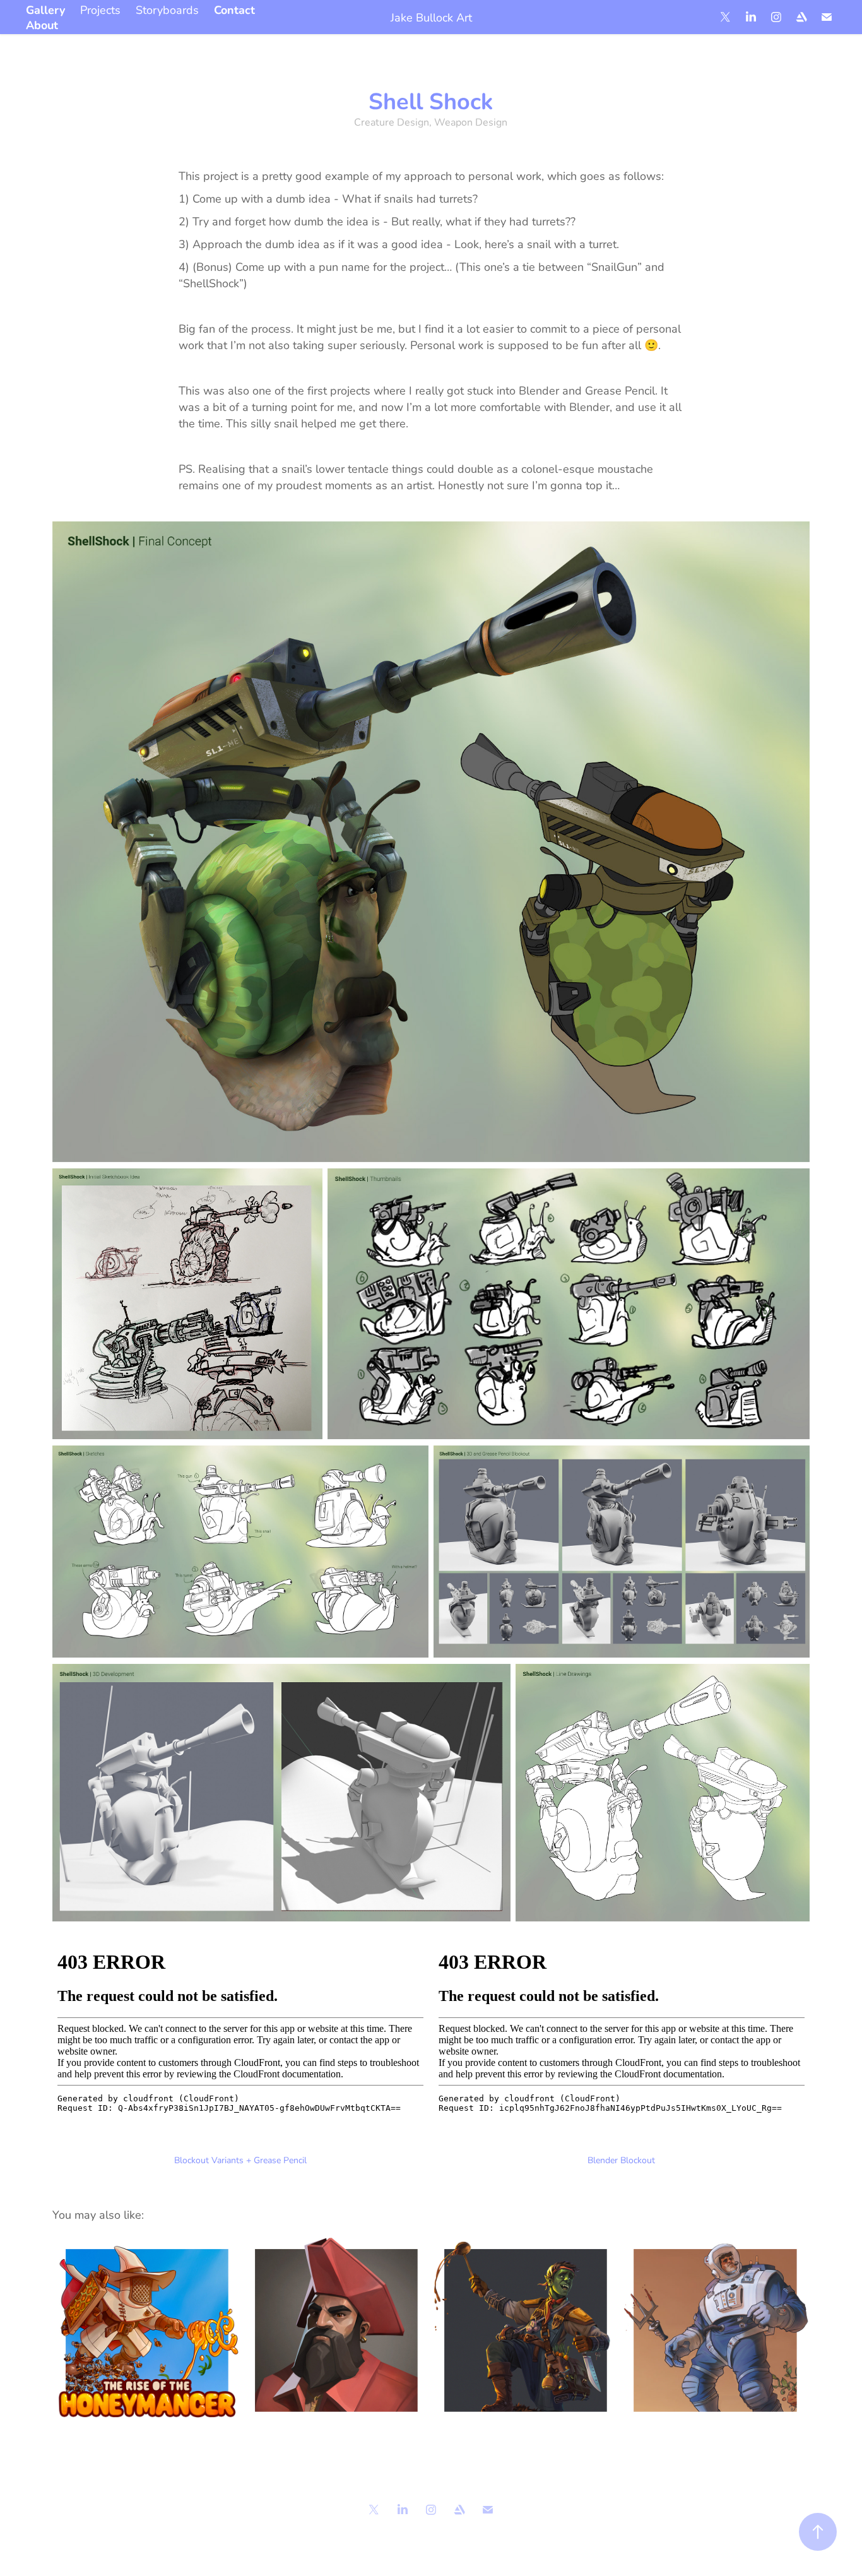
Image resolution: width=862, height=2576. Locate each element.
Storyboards (167, 9)
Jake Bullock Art (431, 17)
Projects (100, 9)
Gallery (45, 9)
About (42, 25)
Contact (234, 9)
